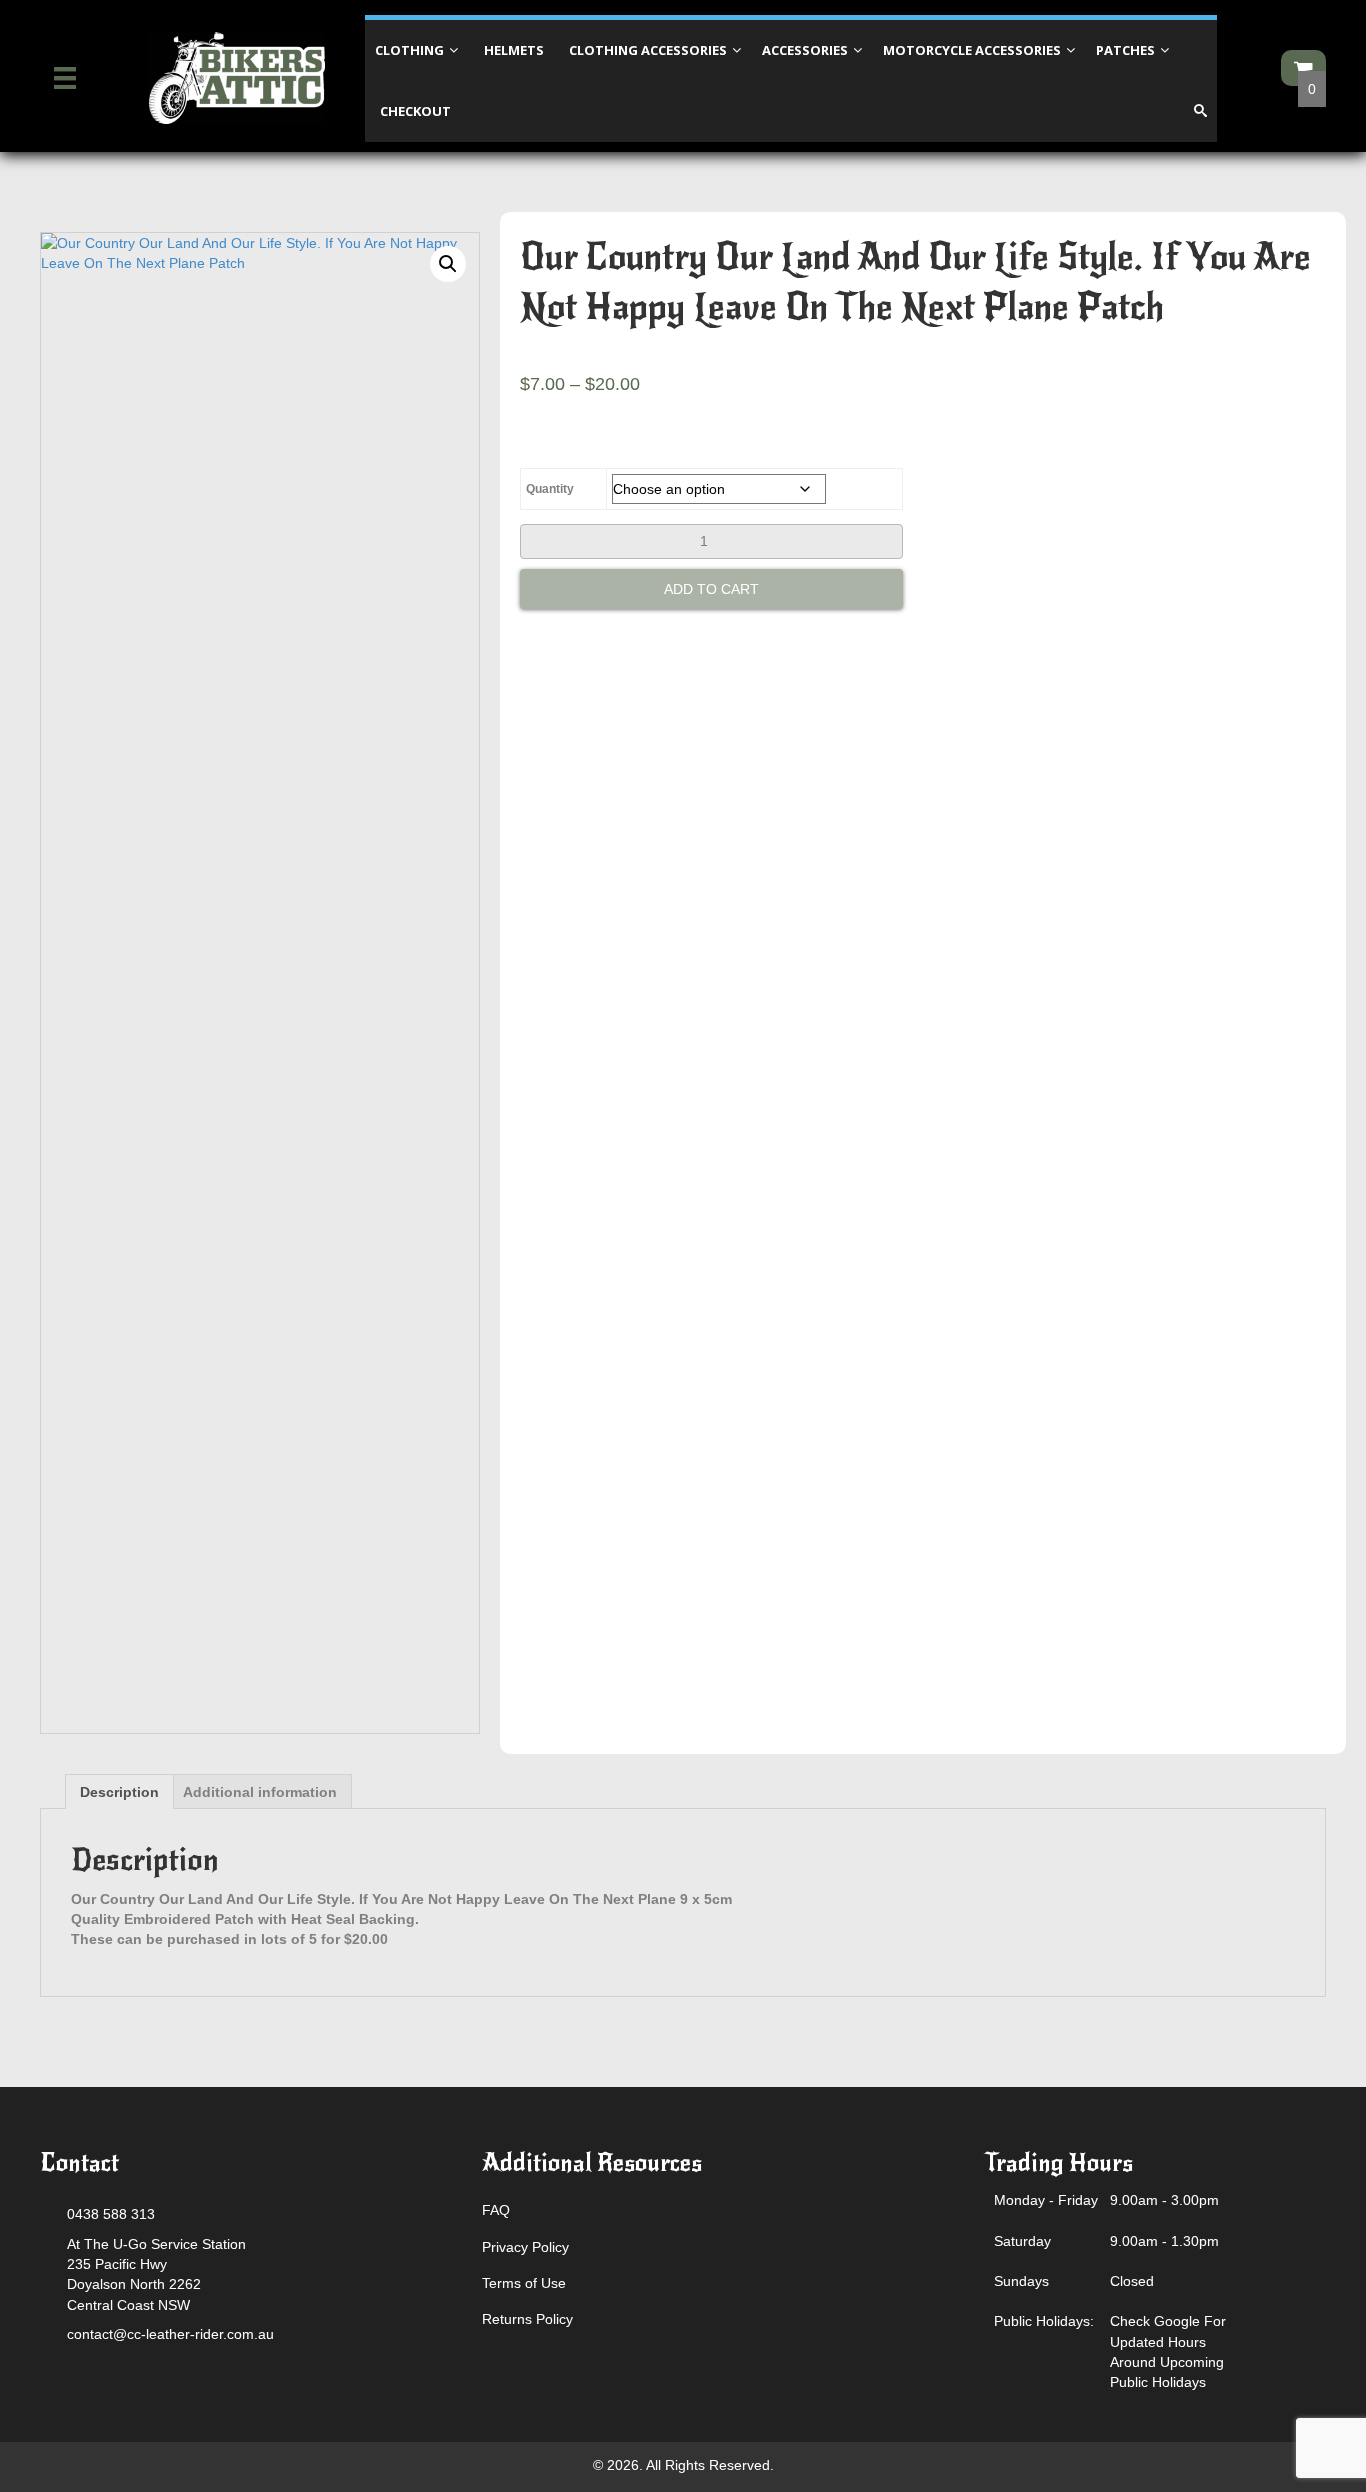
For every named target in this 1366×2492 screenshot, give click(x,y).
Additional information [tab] (260, 1792)
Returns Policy (527, 2319)
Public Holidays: (1044, 2321)
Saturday (1022, 2241)
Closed (1132, 2281)
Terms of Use (524, 2283)
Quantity (550, 489)
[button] (448, 264)
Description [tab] (119, 1792)
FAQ (496, 2210)
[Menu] (65, 78)
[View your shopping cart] (1303, 68)
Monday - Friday (1046, 2200)
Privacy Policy (525, 2247)
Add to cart (711, 589)
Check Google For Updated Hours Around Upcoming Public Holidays (1168, 2351)
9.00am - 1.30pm (1164, 2241)
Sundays (1021, 2281)
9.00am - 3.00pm (1164, 2200)
